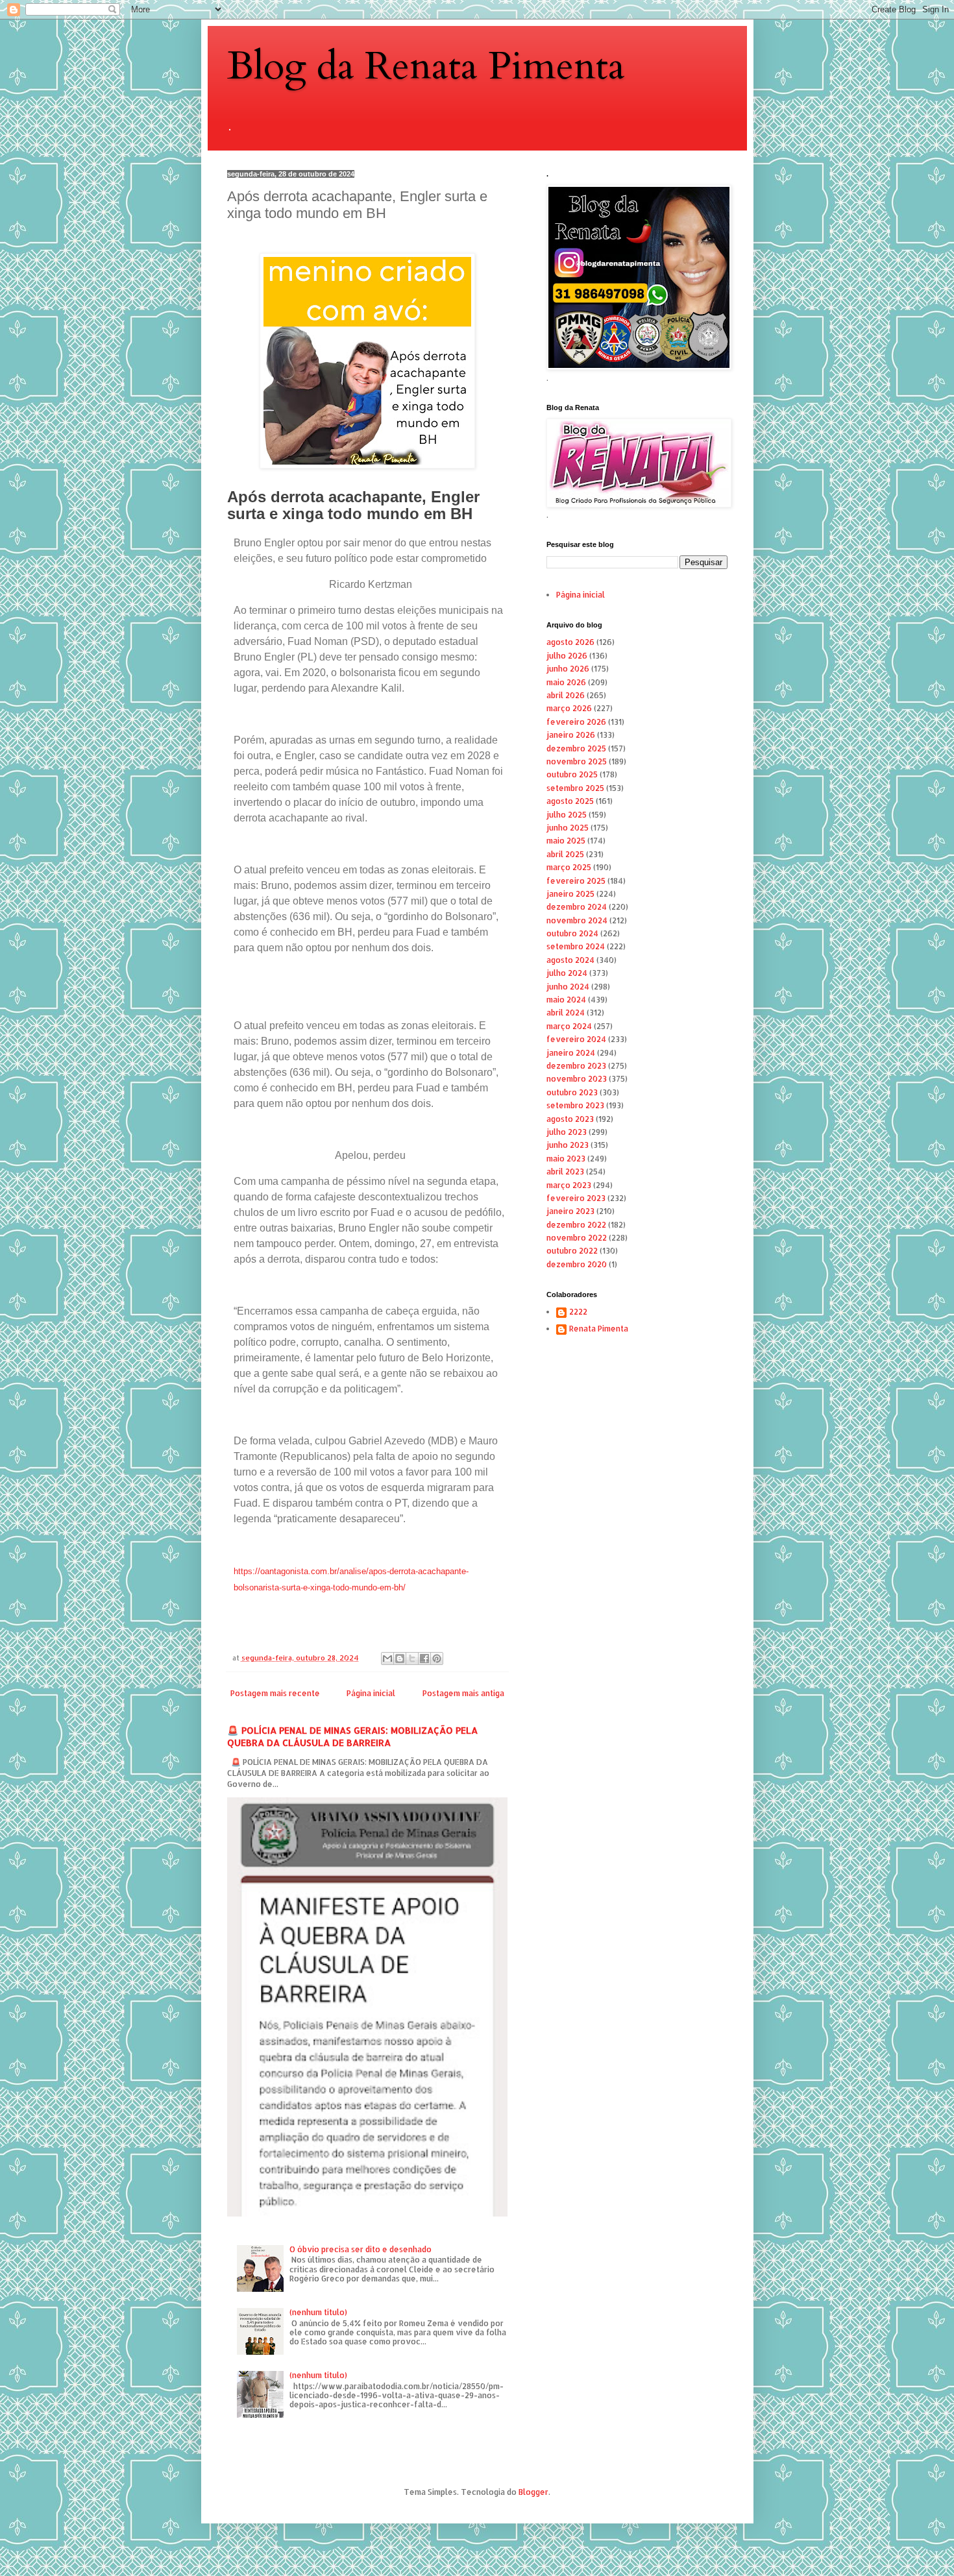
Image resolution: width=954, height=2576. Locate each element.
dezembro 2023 (576, 1066)
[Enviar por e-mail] (387, 1659)
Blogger (533, 2492)
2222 (578, 1312)
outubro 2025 (572, 774)
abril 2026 (566, 695)
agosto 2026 (570, 642)
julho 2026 (567, 656)
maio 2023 (566, 1159)
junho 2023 (568, 1145)
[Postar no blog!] (400, 1659)
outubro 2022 (572, 1251)
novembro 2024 (577, 920)
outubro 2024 (572, 933)
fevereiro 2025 (576, 881)
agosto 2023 (570, 1119)
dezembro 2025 (576, 748)
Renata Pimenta (599, 1329)
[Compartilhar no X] (412, 1659)
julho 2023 (567, 1132)
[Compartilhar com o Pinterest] (437, 1659)
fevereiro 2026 (576, 722)
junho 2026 (568, 669)
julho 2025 (567, 815)
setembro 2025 (575, 788)
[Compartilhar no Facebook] (424, 1659)
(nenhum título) (318, 2312)
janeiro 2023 (570, 1211)
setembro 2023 (575, 1105)
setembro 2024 (576, 946)
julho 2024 (567, 973)
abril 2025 (565, 854)
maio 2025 (566, 841)
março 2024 (569, 1026)
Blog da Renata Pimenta (426, 67)
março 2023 (569, 1185)
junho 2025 (568, 828)
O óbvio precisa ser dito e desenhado (361, 2249)
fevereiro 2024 (576, 1039)
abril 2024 (566, 1013)
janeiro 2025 (570, 894)
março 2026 (569, 708)
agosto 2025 (570, 801)
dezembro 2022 (576, 1225)
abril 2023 (565, 1172)
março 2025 (569, 867)
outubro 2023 (572, 1092)
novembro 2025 (577, 761)
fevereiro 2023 (576, 1198)
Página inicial (371, 1693)
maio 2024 (566, 1000)
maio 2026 (566, 682)
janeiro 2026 (571, 735)
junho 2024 (568, 987)
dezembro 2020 (577, 1264)
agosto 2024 (570, 960)
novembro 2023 (577, 1079)
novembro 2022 (577, 1238)
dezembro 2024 (577, 907)
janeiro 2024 (571, 1053)
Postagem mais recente (275, 1693)
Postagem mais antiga (463, 1693)
